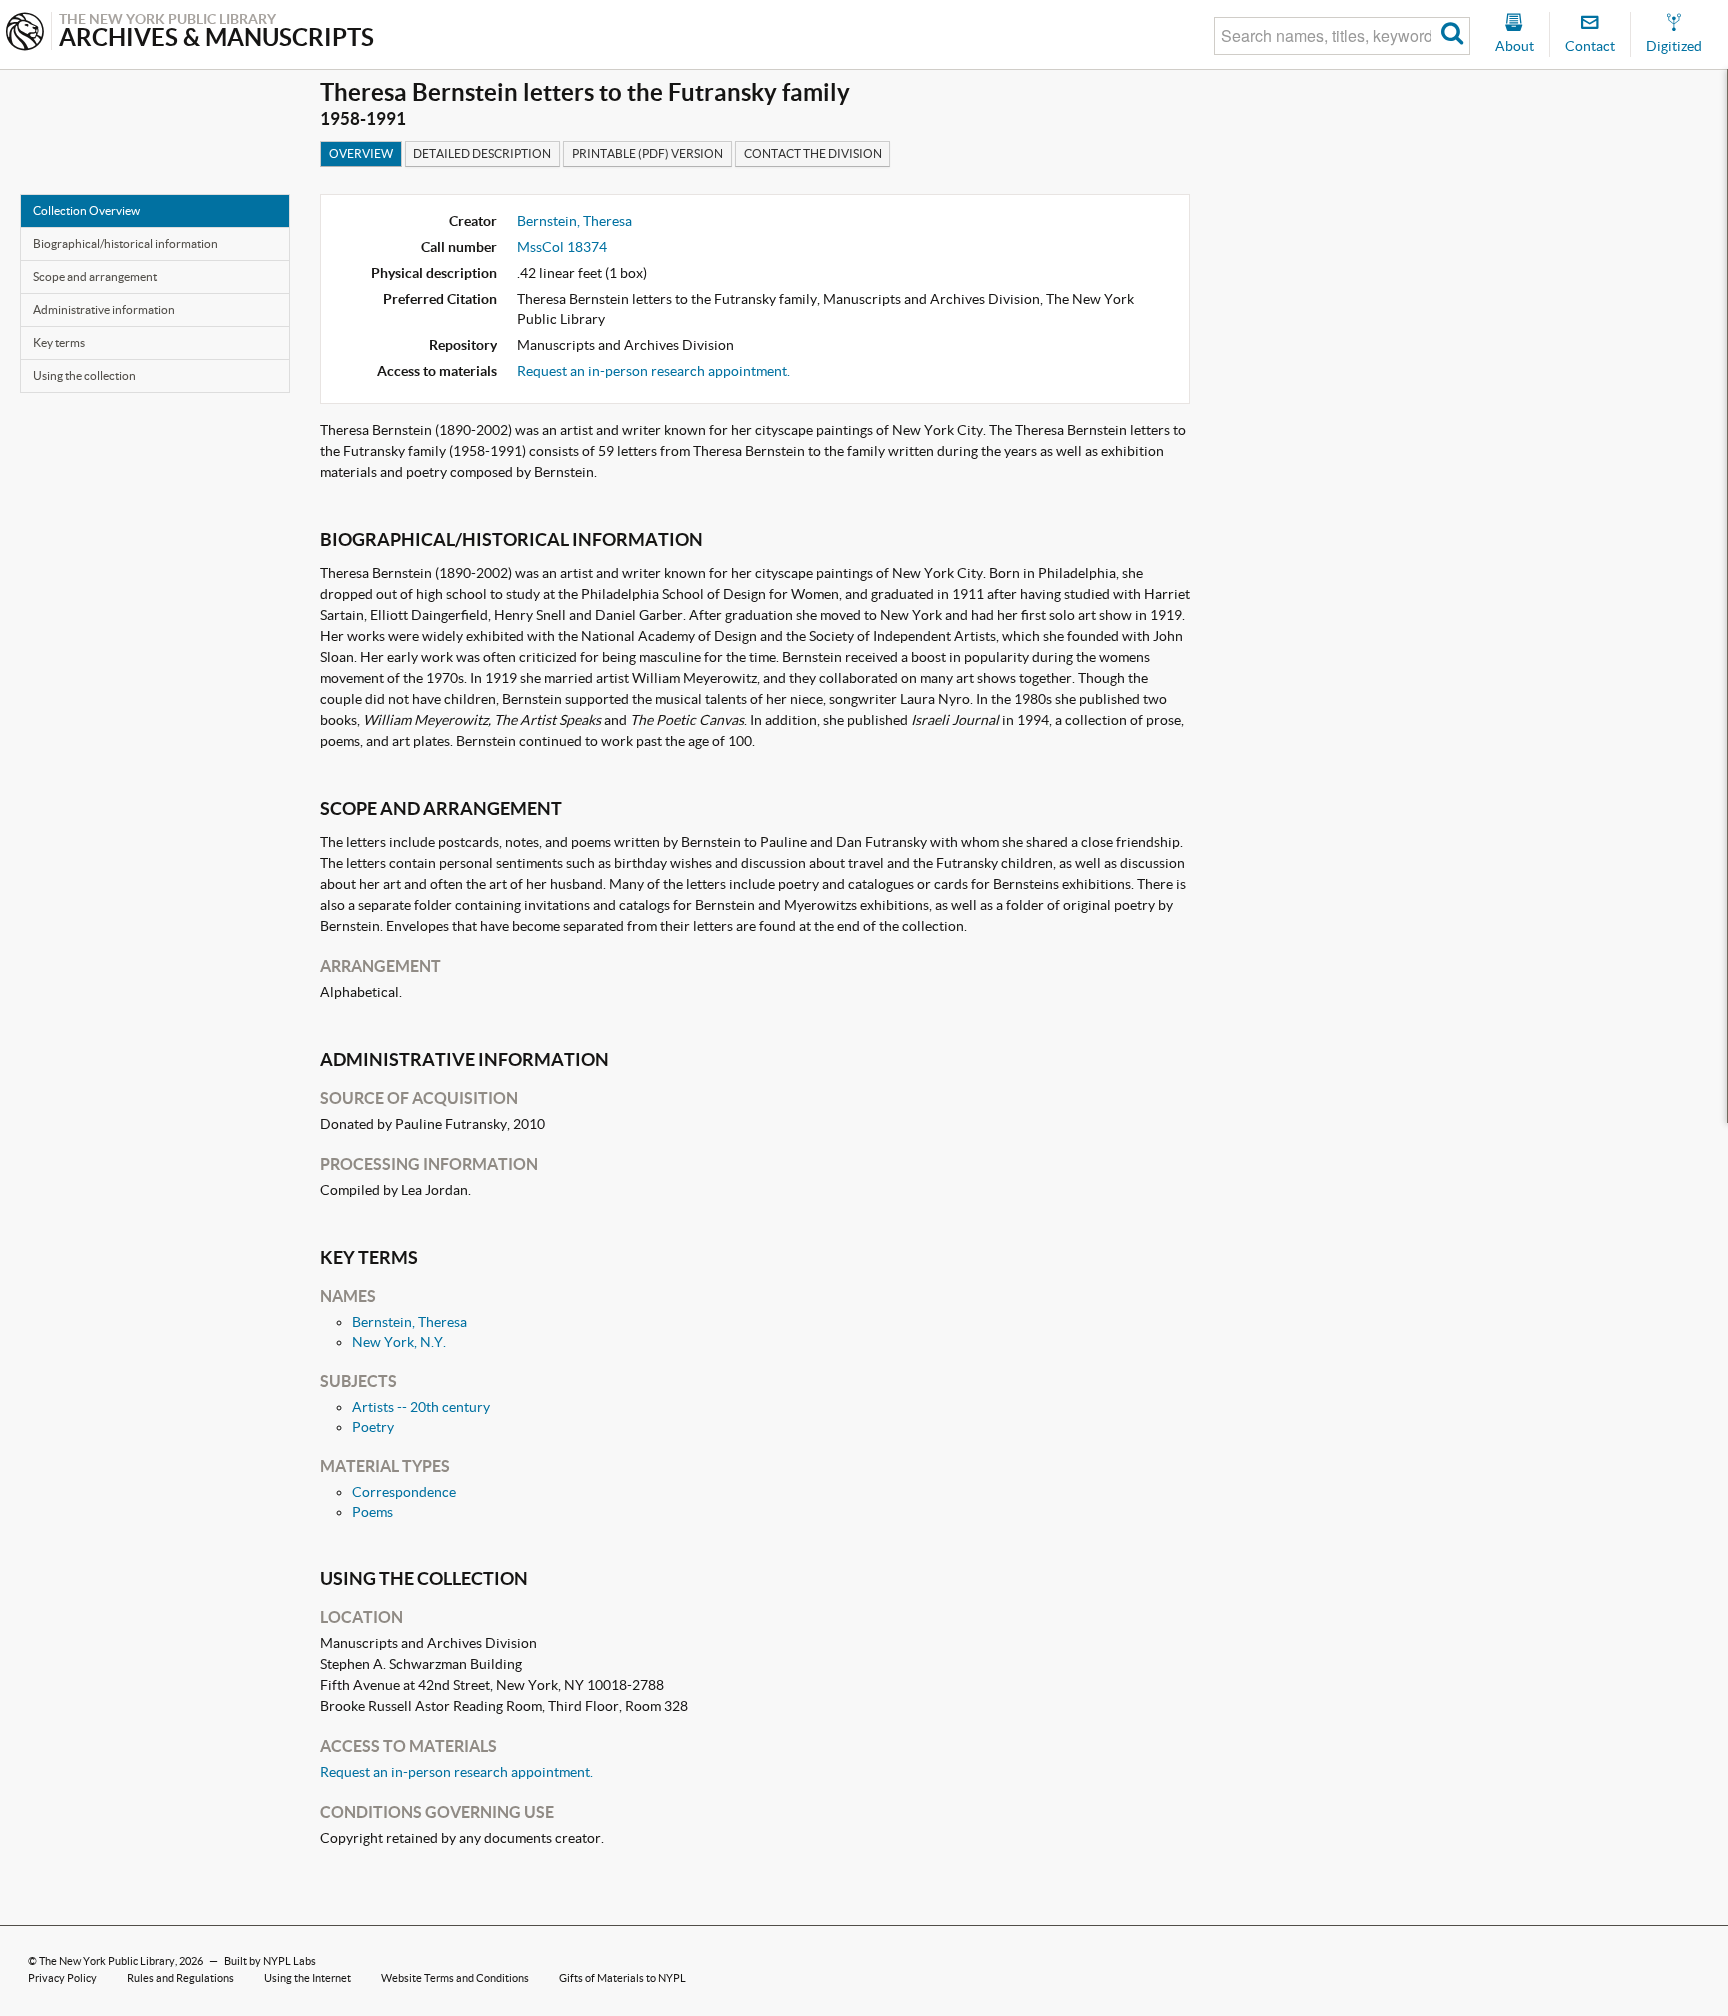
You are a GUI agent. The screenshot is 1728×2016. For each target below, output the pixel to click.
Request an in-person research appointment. (653, 371)
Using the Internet (307, 1978)
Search (1452, 36)
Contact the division (813, 153)
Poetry (373, 1427)
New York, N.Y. (399, 1342)
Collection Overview (86, 210)
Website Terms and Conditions (455, 1978)
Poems (372, 1512)
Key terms (59, 342)
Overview (361, 153)
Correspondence (404, 1492)
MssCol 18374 (562, 247)
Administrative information (104, 309)
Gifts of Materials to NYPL (622, 1978)
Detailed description (482, 153)
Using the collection (84, 375)
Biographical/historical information (125, 243)
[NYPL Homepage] (25, 33)
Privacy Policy (62, 1978)
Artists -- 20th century (421, 1407)
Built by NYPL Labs (270, 1961)
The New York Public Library (107, 1961)
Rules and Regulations (180, 1978)
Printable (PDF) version (647, 153)
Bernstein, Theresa (574, 221)
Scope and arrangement (95, 276)
